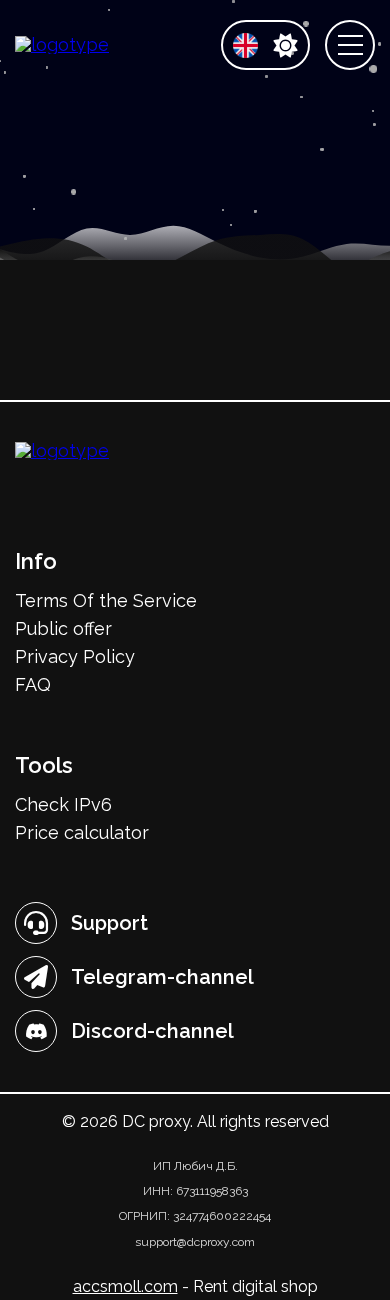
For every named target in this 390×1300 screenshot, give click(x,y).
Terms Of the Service (106, 600)
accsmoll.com (125, 1286)
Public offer (63, 628)
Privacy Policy (75, 656)
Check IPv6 (63, 804)
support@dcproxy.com (195, 1242)
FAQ (33, 684)
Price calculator (82, 832)
